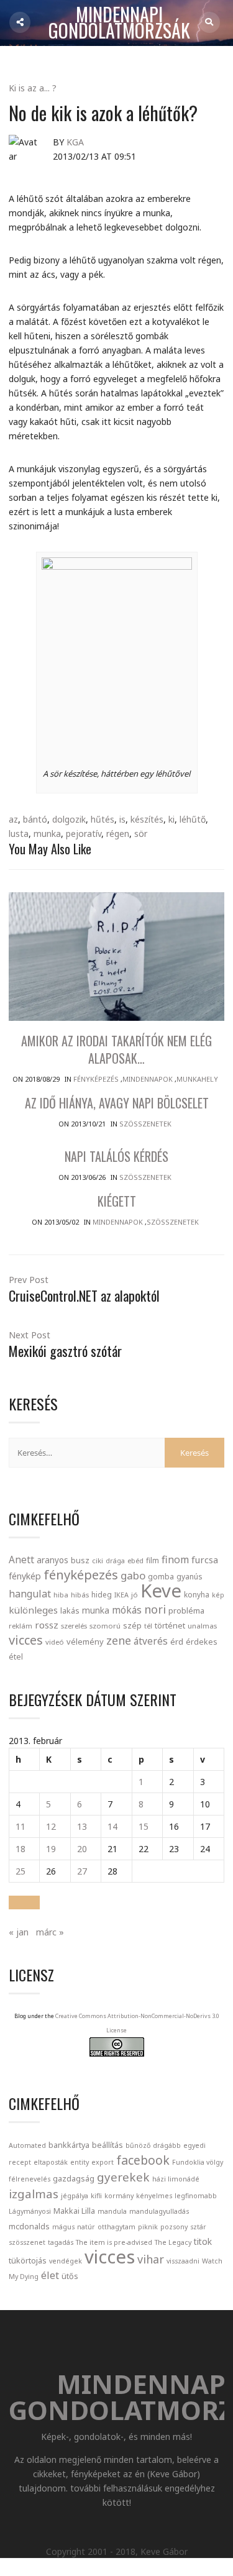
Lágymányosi (30, 2211)
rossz (47, 1625)
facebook (143, 2160)
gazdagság (74, 2179)
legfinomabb (196, 2196)
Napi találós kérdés (116, 1156)
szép (132, 1625)
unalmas (202, 1626)
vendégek (66, 2261)
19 (51, 1849)
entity (80, 2162)
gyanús (190, 1577)
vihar (151, 2259)
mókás (127, 1610)
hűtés (103, 819)
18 (21, 1849)
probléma (186, 1610)
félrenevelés (30, 2179)
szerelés (74, 1626)
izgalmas (34, 2194)
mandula (112, 2211)
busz (80, 1560)
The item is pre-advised (114, 2242)
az (13, 819)
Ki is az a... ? (33, 88)
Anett (21, 1560)
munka (47, 834)
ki (171, 819)
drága (115, 1560)
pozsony (174, 2227)
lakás (70, 1610)
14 (112, 1826)
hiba (61, 1595)
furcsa (205, 1560)
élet (50, 2275)
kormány (119, 2196)
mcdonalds (29, 2227)
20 (82, 1849)
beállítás (107, 2145)
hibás (80, 1595)
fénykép (25, 1576)
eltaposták (51, 2162)
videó (55, 1642)
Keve (161, 1591)
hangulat (30, 1594)
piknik (148, 2227)
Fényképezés (96, 1079)
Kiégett (117, 1201)
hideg (102, 1594)
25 (21, 1871)
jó (135, 1595)
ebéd (135, 1560)
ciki (98, 1560)
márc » (50, 1932)
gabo (133, 1575)
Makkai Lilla (74, 2211)
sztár (198, 2227)
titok (203, 2241)
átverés (151, 1641)
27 (82, 1871)
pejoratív (84, 834)
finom (175, 1560)
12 (51, 1826)
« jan (19, 1932)
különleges (33, 1610)
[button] (24, 1902)
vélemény (85, 1642)
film (153, 1560)
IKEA (121, 1595)
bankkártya (69, 2145)
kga (75, 142)
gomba (161, 1577)
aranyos (53, 1560)
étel (16, 1657)
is (122, 819)
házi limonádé (176, 2179)
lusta (19, 834)
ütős (70, 2276)
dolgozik (69, 819)
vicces (26, 1640)
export (103, 2162)
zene (119, 1640)
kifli (96, 2196)
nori (155, 1609)
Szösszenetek (145, 1124)
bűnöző (138, 2145)
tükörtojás (28, 2261)
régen (118, 834)
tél (148, 1626)
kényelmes (154, 2196)
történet (170, 1625)
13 (82, 1826)
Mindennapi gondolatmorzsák (119, 23)
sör (141, 834)
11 (21, 1826)
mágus (63, 2227)
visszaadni (183, 2261)
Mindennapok (148, 1079)
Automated (27, 2145)
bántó (35, 819)
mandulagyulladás (159, 2211)
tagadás (61, 2242)
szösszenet (27, 2242)
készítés (147, 819)
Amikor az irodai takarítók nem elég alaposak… (116, 1049)
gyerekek (123, 2177)
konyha (197, 1594)
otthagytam (116, 2227)
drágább (167, 2145)
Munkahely (197, 1079)
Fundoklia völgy (198, 2162)
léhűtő (193, 819)
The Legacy (173, 2242)
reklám (21, 1626)
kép (218, 1595)
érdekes (202, 1642)
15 (144, 1826)
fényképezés (81, 1574)
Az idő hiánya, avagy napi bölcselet (117, 1103)
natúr (86, 2227)
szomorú (105, 1626)
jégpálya (75, 2196)
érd (177, 1642)
